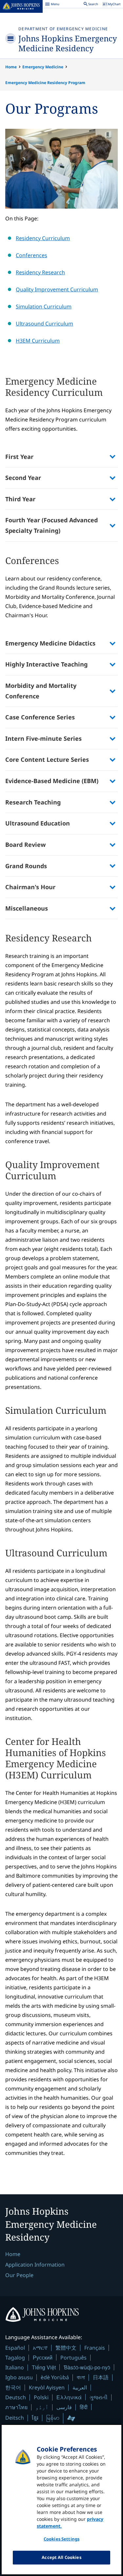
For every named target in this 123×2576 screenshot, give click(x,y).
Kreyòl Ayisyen (47, 2387)
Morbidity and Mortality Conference (41, 691)
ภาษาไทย (16, 2407)
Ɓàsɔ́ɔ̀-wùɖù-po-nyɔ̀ (87, 2367)
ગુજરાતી (99, 2397)
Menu (52, 5)
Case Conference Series (40, 717)
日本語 (101, 2377)
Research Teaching (33, 802)
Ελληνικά (69, 2397)
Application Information (35, 2265)
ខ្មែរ (35, 2418)
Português (73, 2358)
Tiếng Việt (44, 2367)
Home (11, 67)
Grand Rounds (26, 866)
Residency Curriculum (43, 238)
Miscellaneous (27, 908)
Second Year (23, 478)
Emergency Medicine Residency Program (45, 83)
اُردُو (42, 2407)
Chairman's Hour (30, 887)
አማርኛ (40, 2348)
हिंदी (84, 2407)
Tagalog (15, 2358)
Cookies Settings (61, 2539)
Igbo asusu (19, 2377)
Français (95, 2348)
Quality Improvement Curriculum (57, 289)
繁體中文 (66, 2348)
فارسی (64, 2407)
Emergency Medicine (43, 67)
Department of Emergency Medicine (63, 29)
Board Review (25, 845)
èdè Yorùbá (55, 2377)
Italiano (15, 2367)
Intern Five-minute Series (43, 738)
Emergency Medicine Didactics (50, 643)
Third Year (20, 499)
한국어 (13, 2387)
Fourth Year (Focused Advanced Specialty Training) (51, 525)
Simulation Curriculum (44, 306)
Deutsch (16, 2397)
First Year (19, 457)
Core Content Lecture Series (47, 759)
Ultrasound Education (38, 823)
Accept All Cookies (61, 2557)
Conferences (31, 255)
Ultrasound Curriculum (44, 324)
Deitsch (15, 2418)
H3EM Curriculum (38, 341)
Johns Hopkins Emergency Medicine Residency (68, 43)
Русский (43, 2357)
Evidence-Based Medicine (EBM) (52, 781)
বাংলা (81, 2377)
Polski (41, 2397)
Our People (19, 2275)
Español (15, 2348)
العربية (80, 2387)
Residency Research (40, 272)
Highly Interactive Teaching (46, 664)
